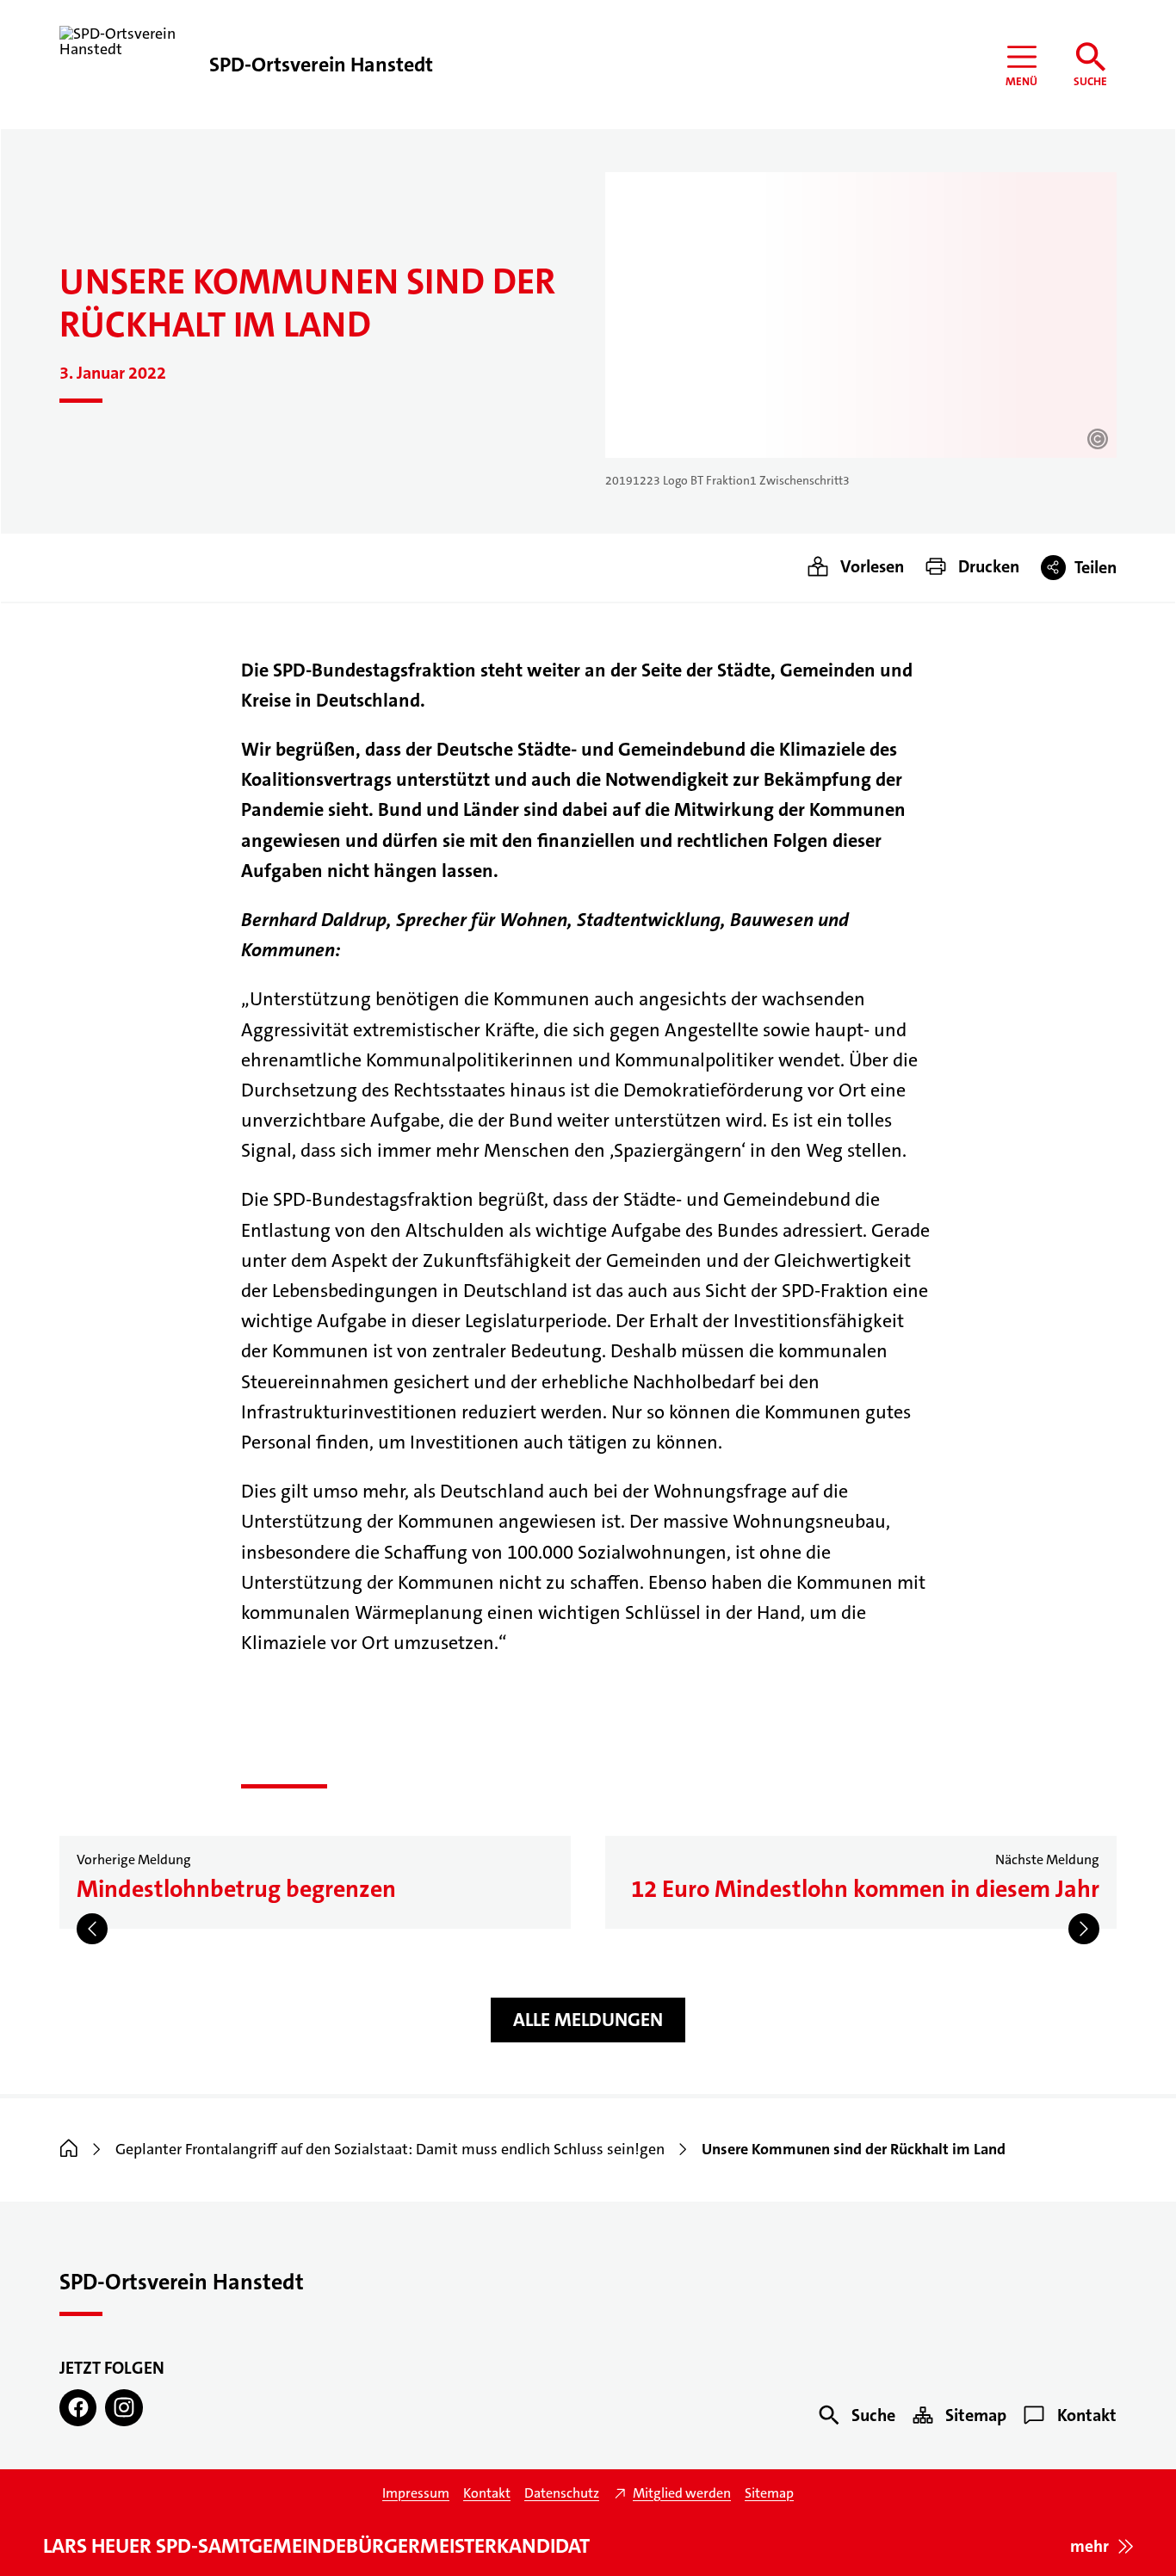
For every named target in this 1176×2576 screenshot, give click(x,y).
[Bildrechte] (1098, 439)
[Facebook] (78, 2408)
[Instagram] (124, 2408)
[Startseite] (69, 2149)
